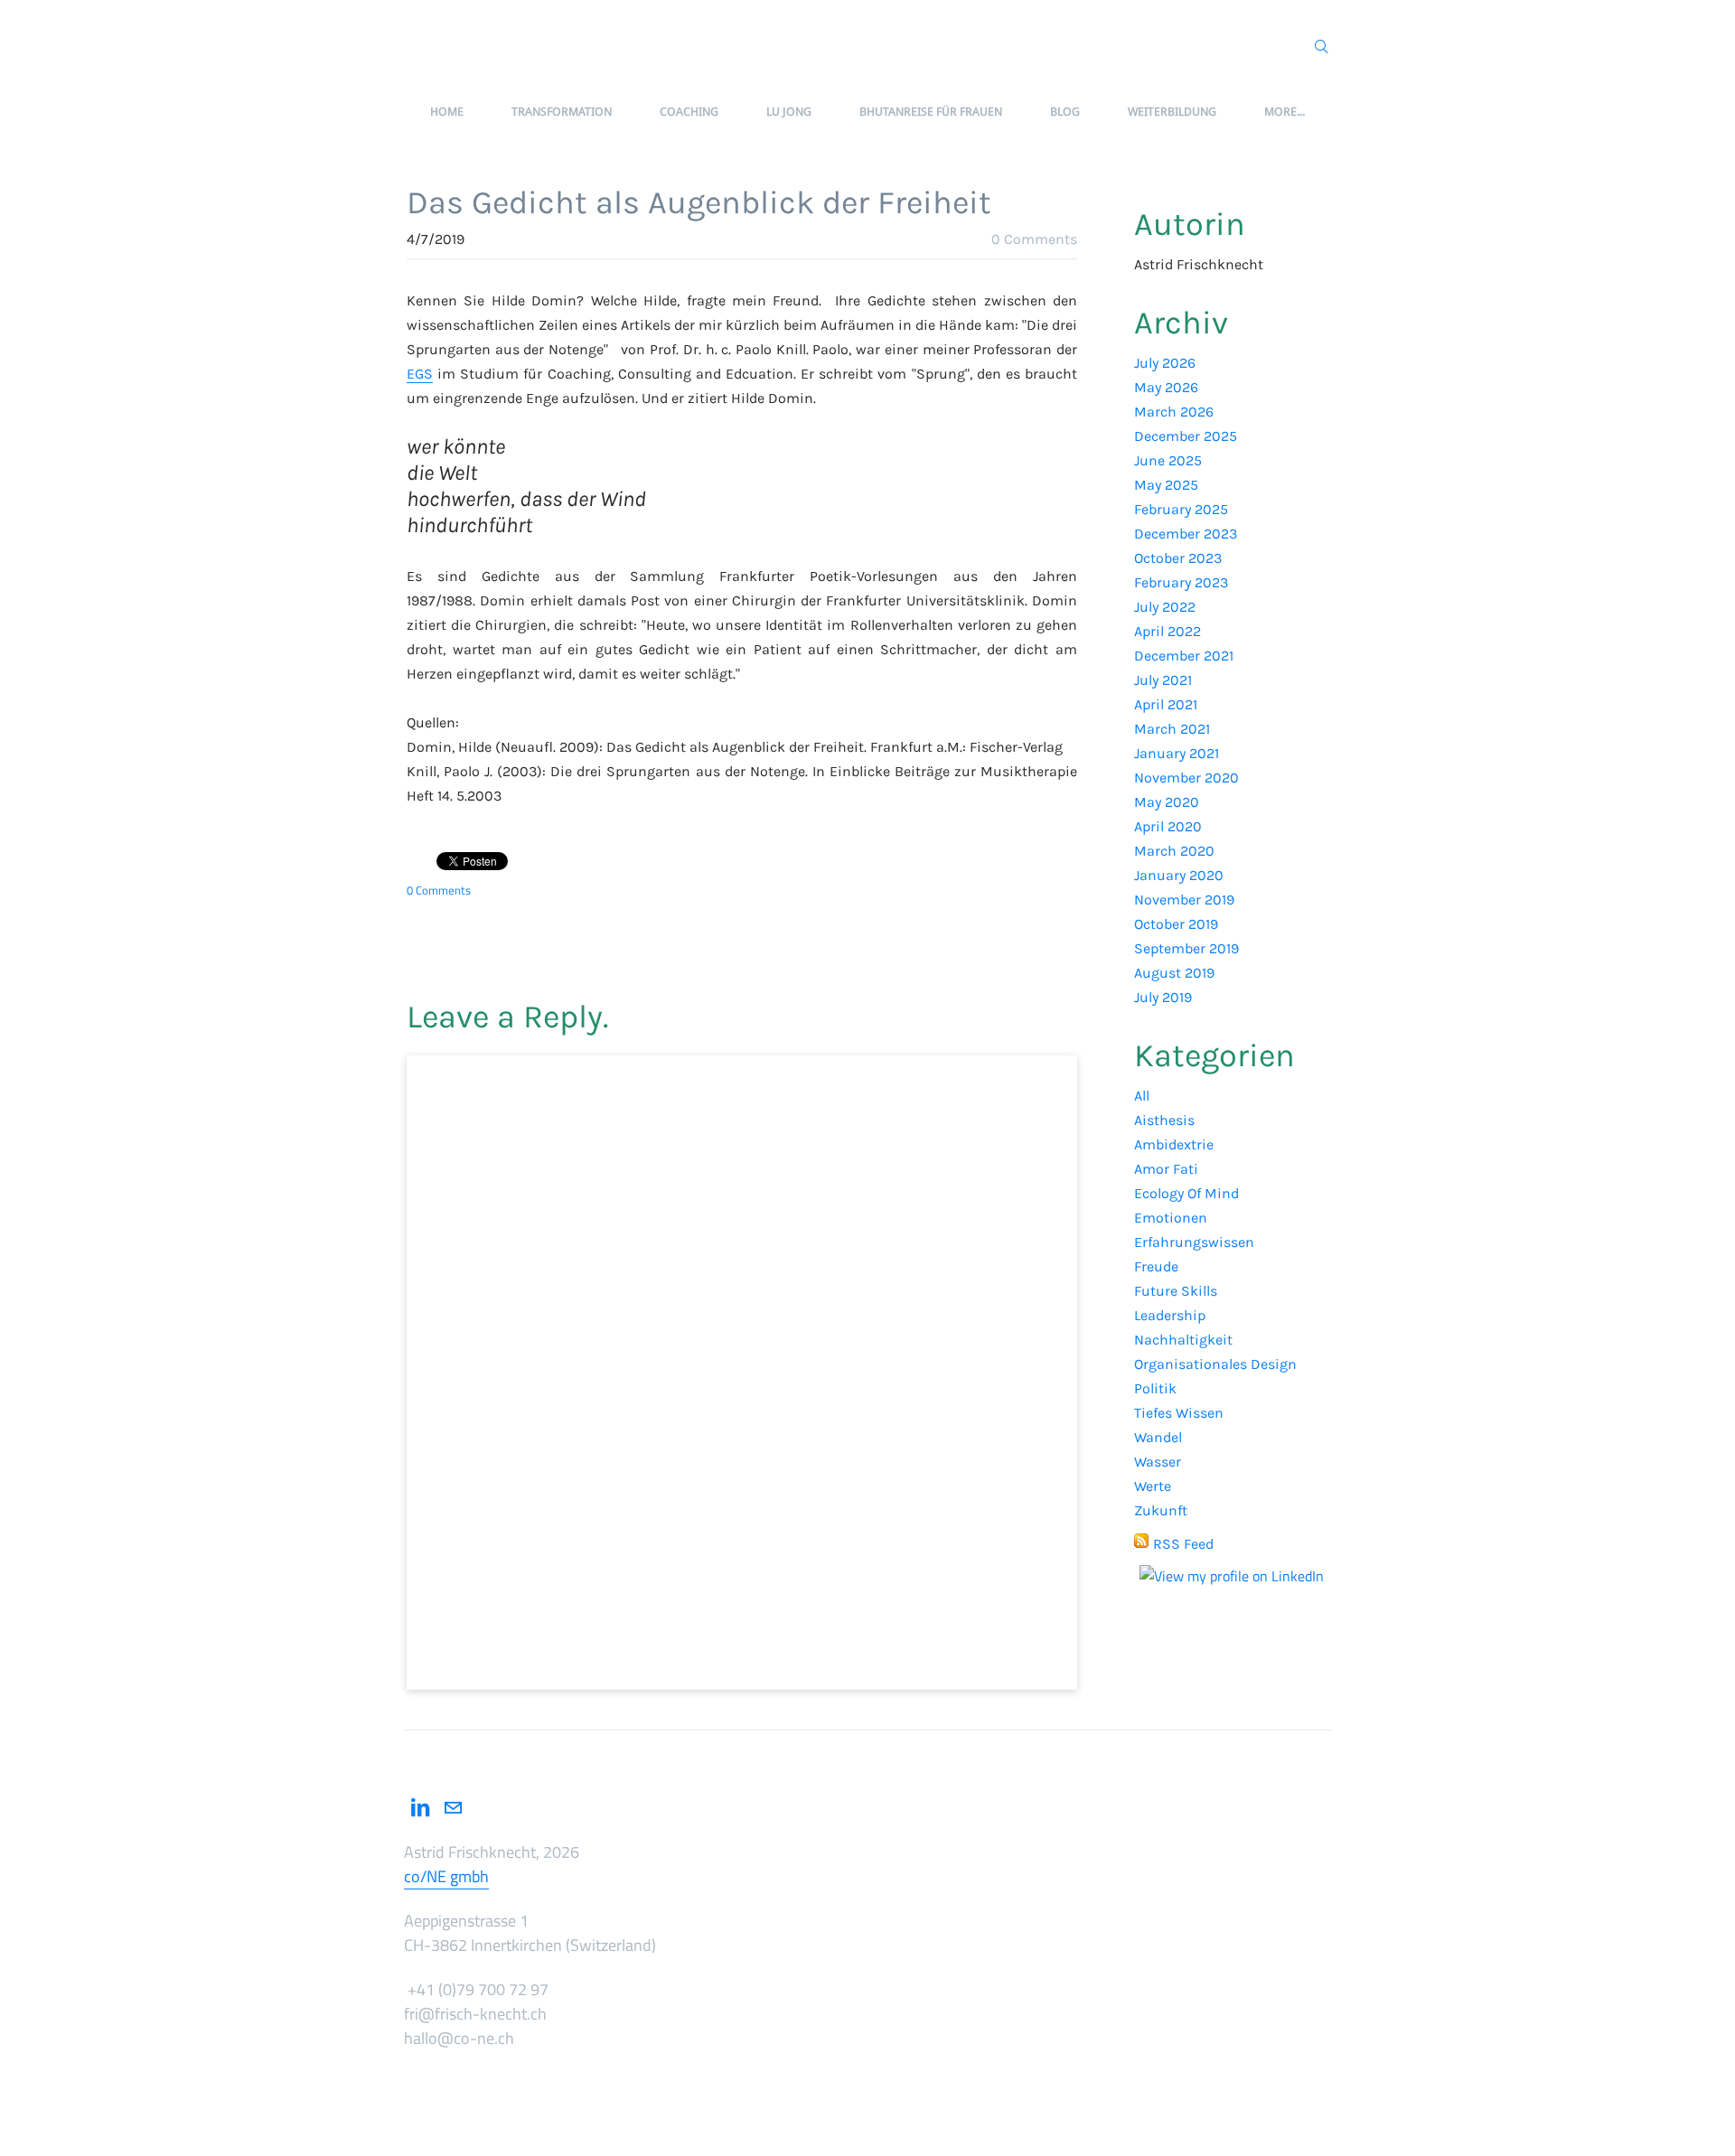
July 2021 (1163, 680)
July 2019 (1163, 997)
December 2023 (1186, 534)
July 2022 (1165, 607)
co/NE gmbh (446, 1876)
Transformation (562, 112)
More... (1285, 112)
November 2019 (1184, 900)
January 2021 (1177, 753)
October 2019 (1176, 924)
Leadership (1170, 1315)
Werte (1153, 1486)
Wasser (1158, 1462)
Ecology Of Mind (1186, 1193)
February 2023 (1181, 582)
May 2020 (1167, 802)
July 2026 (1165, 363)
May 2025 (1166, 485)
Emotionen (1171, 1218)
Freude (1156, 1266)
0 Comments (1034, 239)
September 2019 (1186, 948)
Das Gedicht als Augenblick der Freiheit (699, 202)
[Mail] (453, 1808)
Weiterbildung (1172, 112)
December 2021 (1184, 656)
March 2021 (1172, 729)
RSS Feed (1183, 1544)
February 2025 (1181, 509)
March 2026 (1174, 412)
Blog (1065, 112)
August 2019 (1174, 973)
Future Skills (1176, 1291)
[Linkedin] (420, 1808)
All (1142, 1096)
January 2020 (1179, 875)
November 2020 (1186, 778)
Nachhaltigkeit (1183, 1340)
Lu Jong (789, 112)
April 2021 (1166, 704)
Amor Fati (1166, 1169)
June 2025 (1168, 460)
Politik (1155, 1388)
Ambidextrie (1174, 1144)
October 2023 (1178, 558)
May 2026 (1166, 387)
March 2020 (1174, 851)
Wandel (1158, 1437)
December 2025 (1186, 436)
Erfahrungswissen (1194, 1242)
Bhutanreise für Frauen (931, 112)
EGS (420, 374)
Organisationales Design (1215, 1364)
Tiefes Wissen (1179, 1413)
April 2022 (1168, 631)
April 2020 (1168, 826)
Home (447, 112)
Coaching (689, 112)
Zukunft (1161, 1510)
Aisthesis (1164, 1120)
